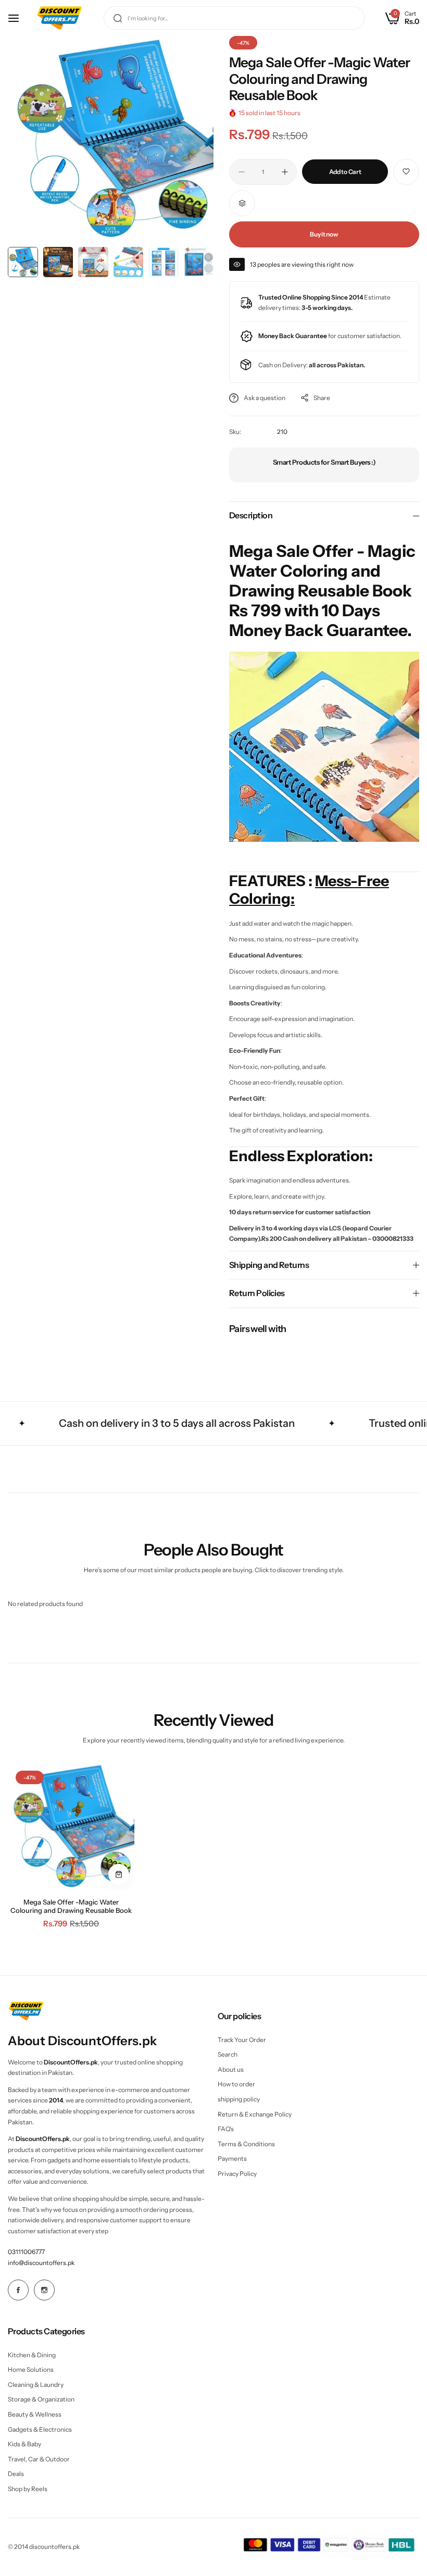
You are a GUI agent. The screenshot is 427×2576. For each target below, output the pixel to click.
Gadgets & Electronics (40, 2429)
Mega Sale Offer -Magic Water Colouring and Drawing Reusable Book (71, 1906)
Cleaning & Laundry (36, 2385)
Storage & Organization (41, 2399)
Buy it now (324, 234)
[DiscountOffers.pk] (59, 18)
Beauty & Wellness (35, 2414)
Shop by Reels (28, 2489)
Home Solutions (31, 2369)
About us (231, 2069)
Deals (16, 2474)
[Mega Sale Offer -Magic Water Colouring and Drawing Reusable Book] (71, 1826)
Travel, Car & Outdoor (39, 2459)
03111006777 (26, 2252)
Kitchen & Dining (32, 2355)
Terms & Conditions (246, 2144)
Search (228, 2054)
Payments (232, 2158)
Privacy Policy (237, 2174)
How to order (236, 2084)
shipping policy (239, 2099)
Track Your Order (242, 2040)
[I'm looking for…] (118, 18)
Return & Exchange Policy (255, 2114)
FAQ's (226, 2129)
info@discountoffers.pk (41, 2263)
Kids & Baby (24, 2444)
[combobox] (234, 18)
